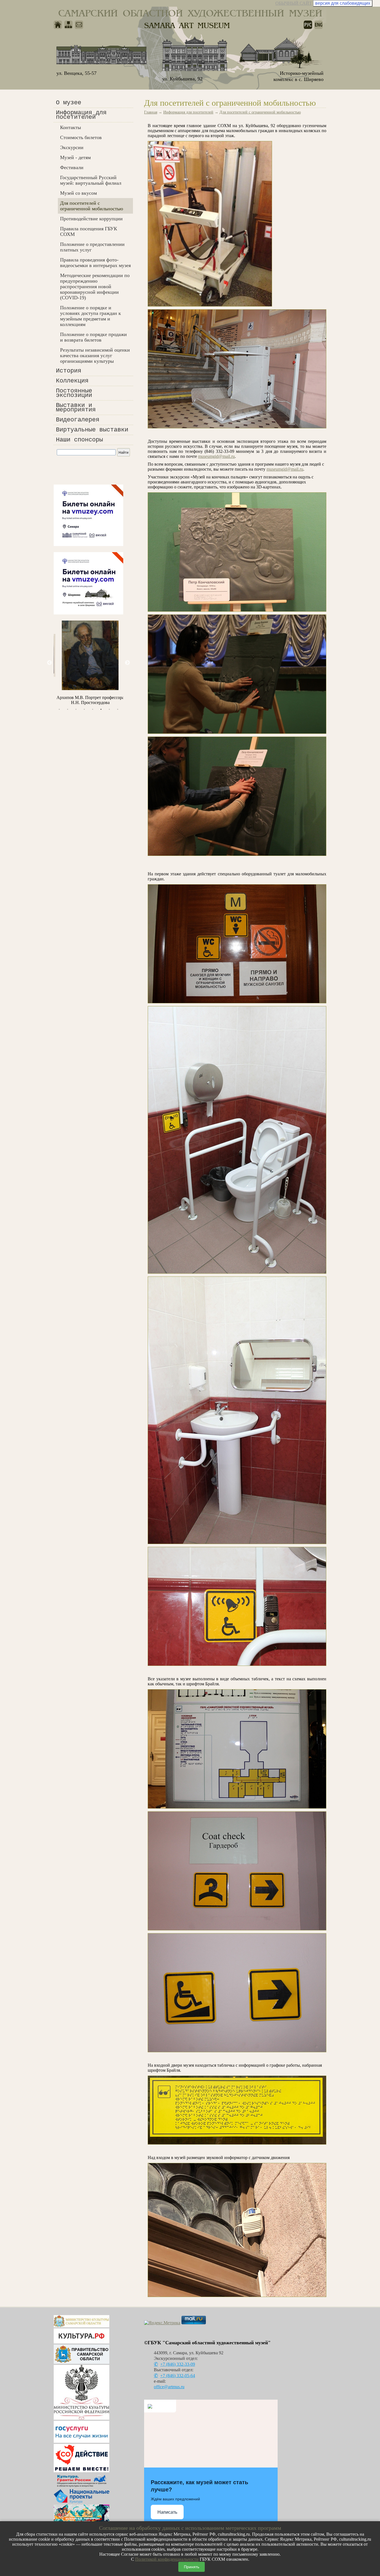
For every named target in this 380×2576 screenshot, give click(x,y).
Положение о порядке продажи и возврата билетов (93, 337)
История (69, 371)
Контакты (71, 127)
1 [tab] (59, 709)
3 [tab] (76, 709)
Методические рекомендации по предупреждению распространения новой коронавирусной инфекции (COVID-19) (95, 287)
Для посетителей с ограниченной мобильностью (92, 206)
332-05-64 (178, 2376)
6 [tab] (101, 709)
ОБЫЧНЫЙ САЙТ (294, 3)
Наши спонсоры (79, 440)
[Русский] (308, 25)
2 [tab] (68, 709)
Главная (151, 112)
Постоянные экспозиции (74, 393)
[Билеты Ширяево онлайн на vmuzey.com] (88, 613)
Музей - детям (75, 157)
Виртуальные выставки (92, 430)
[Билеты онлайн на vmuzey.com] (88, 544)
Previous (50, 663)
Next (127, 663)
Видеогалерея (78, 420)
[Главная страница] (58, 25)
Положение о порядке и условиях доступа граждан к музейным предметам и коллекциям (91, 316)
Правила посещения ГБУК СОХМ (89, 231)
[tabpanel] (88, 663)
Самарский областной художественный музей (190, 13)
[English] (319, 25)
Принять (192, 2567)
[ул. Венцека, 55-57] (102, 57)
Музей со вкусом (78, 193)
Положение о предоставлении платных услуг (92, 247)
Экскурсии (72, 147)
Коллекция (72, 381)
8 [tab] (118, 709)
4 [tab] (84, 709)
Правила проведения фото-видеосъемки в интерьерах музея (95, 263)
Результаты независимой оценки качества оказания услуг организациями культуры (95, 355)
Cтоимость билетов (81, 137)
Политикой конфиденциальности (167, 2559)
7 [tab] (109, 709)
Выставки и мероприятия (76, 408)
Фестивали (72, 167)
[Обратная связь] (79, 25)
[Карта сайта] (68, 25)
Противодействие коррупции (91, 219)
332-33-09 (178, 2364)
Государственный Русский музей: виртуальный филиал (91, 180)
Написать (167, 2512)
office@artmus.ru (169, 2387)
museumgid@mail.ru (216, 456)
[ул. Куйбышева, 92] (195, 54)
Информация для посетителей (81, 115)
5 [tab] (93, 709)
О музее (69, 103)
